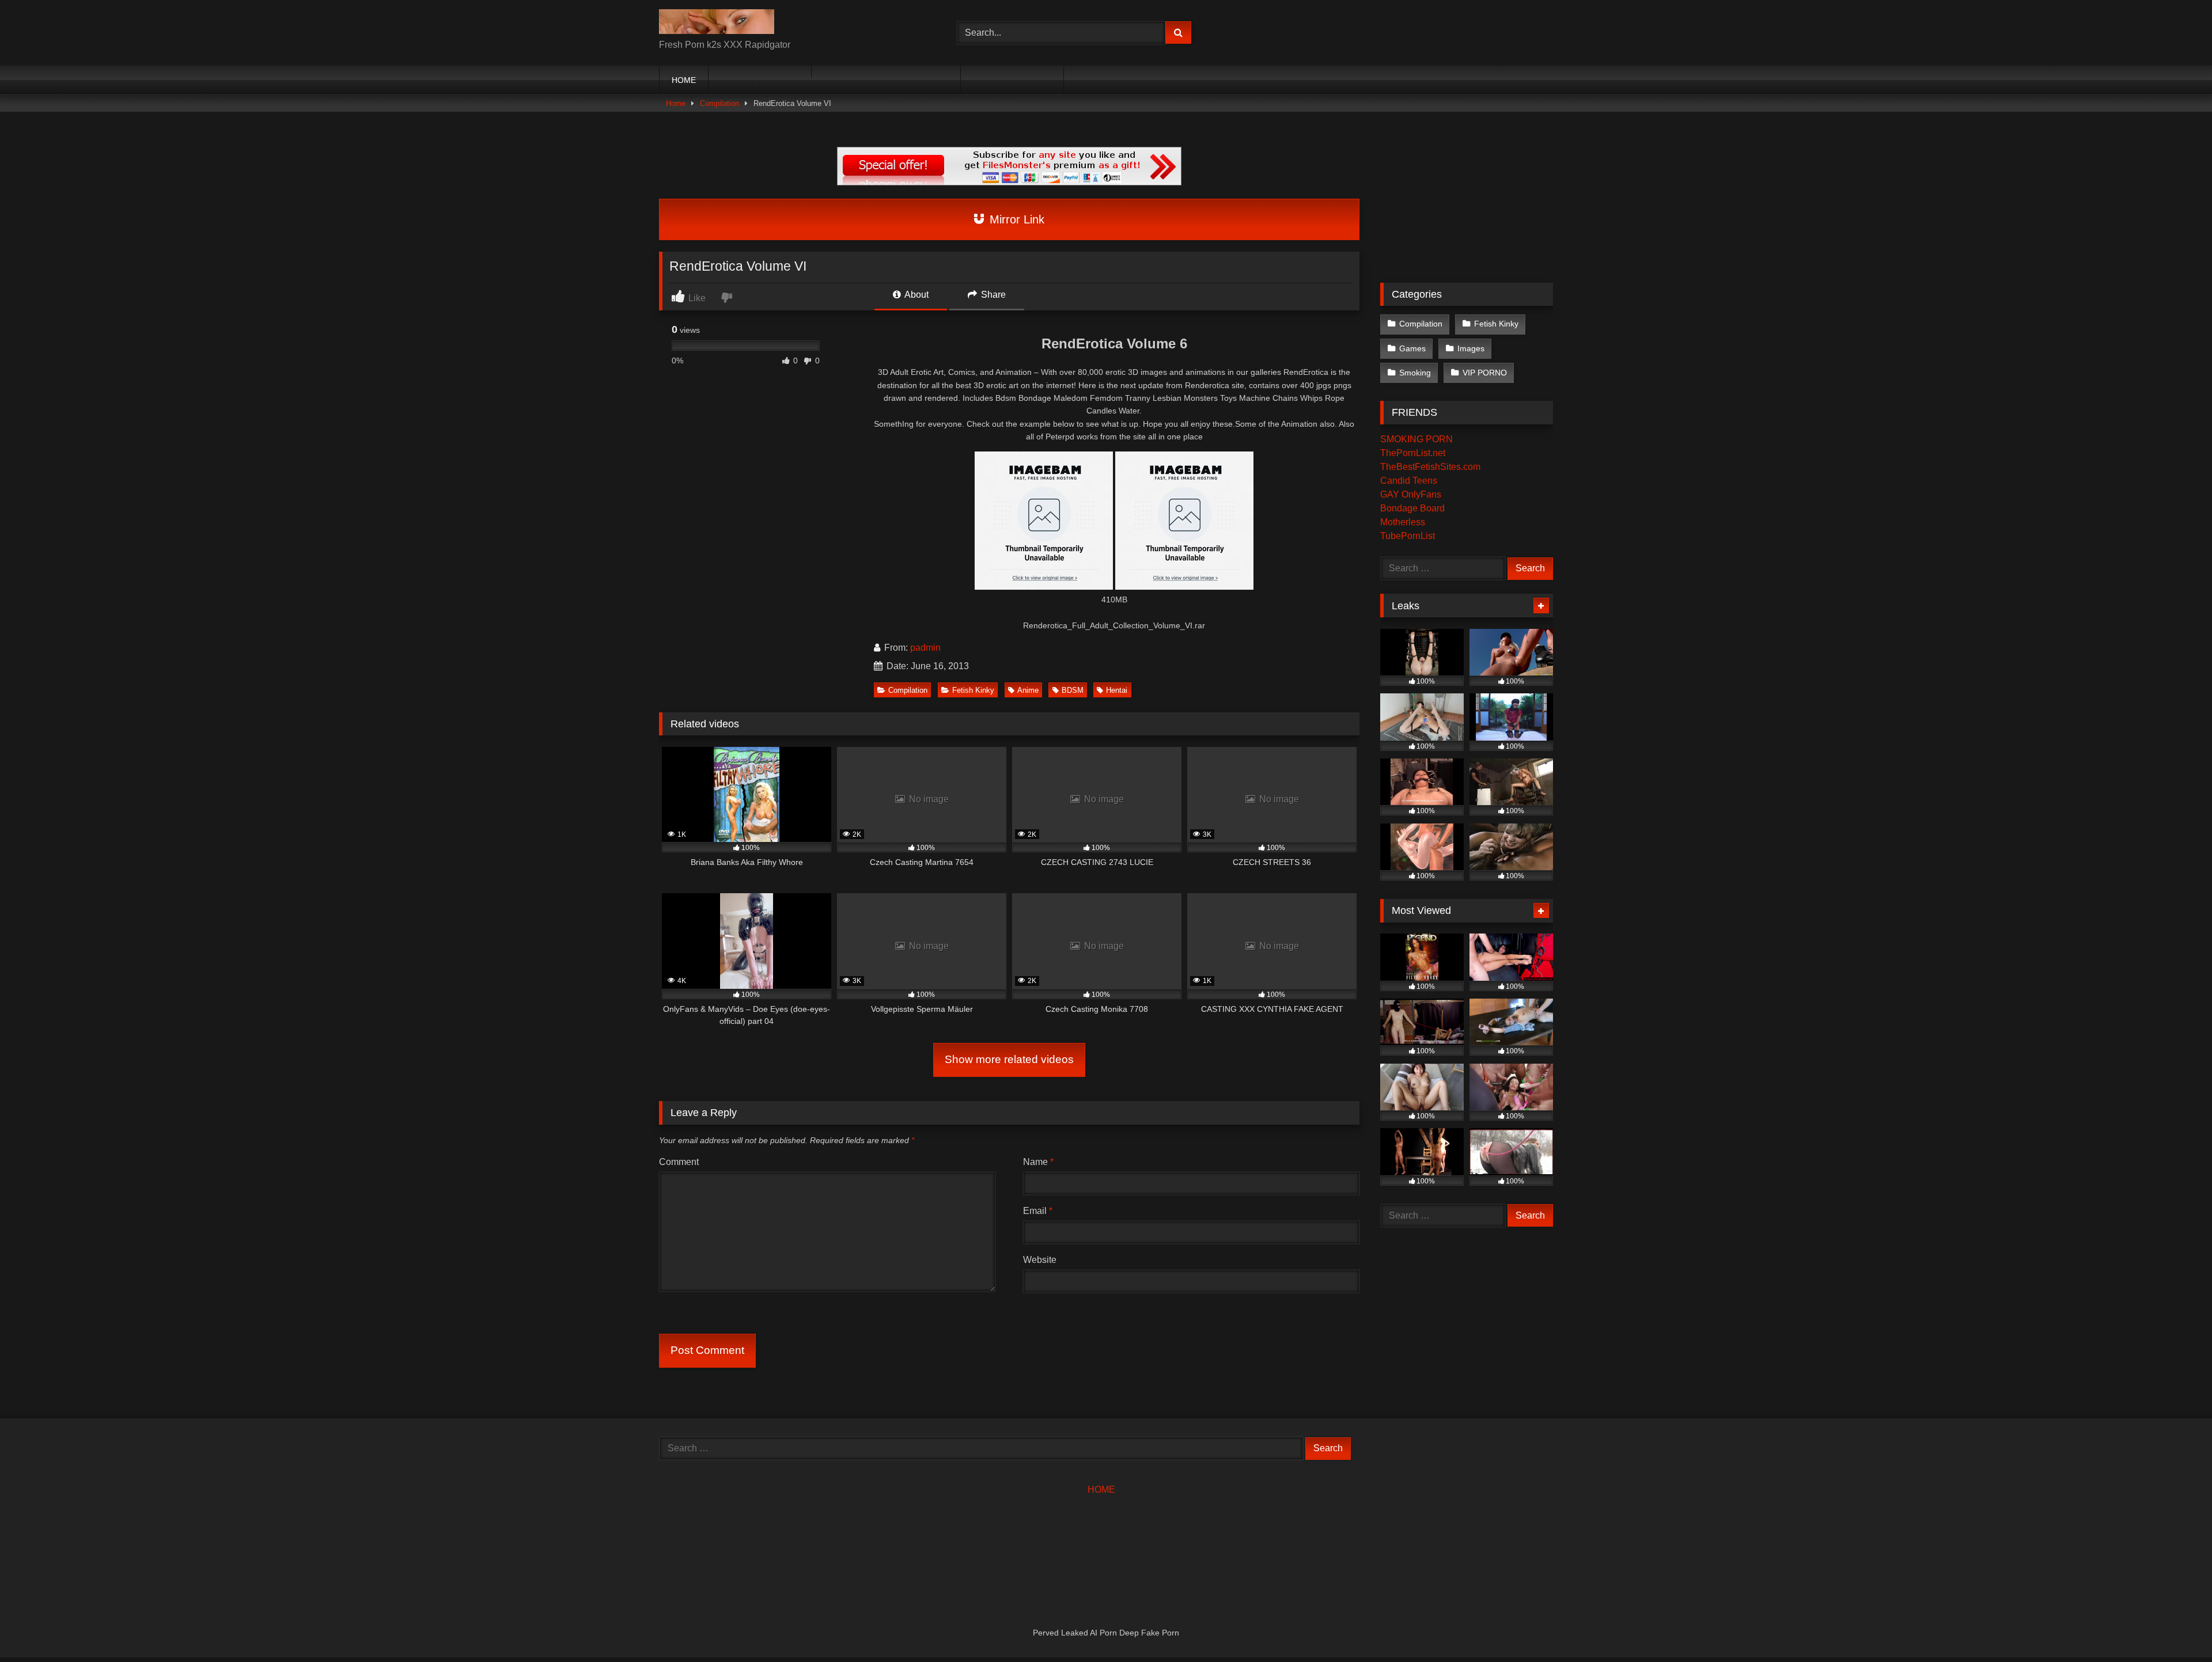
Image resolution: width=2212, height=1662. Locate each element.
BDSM (1073, 690)
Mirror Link (1015, 219)
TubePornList (1408, 536)
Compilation (719, 103)
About (916, 295)
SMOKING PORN (1416, 439)
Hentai (1117, 690)
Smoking (1415, 373)
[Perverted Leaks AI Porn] (717, 24)
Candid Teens (1409, 481)
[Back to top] (2176, 1628)
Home (676, 103)
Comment (679, 1162)
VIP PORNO (1485, 373)
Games (1412, 348)
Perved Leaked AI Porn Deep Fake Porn (1106, 1633)
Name (1038, 1162)
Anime (1028, 690)
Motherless (1403, 522)
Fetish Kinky (973, 690)
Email (1038, 1211)
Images (1471, 348)
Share (992, 295)
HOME (684, 80)
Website (1040, 1260)
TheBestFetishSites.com (1430, 467)
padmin (925, 648)
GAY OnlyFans (1411, 494)
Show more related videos (1009, 1059)
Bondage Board (1412, 508)
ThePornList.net (1413, 453)
